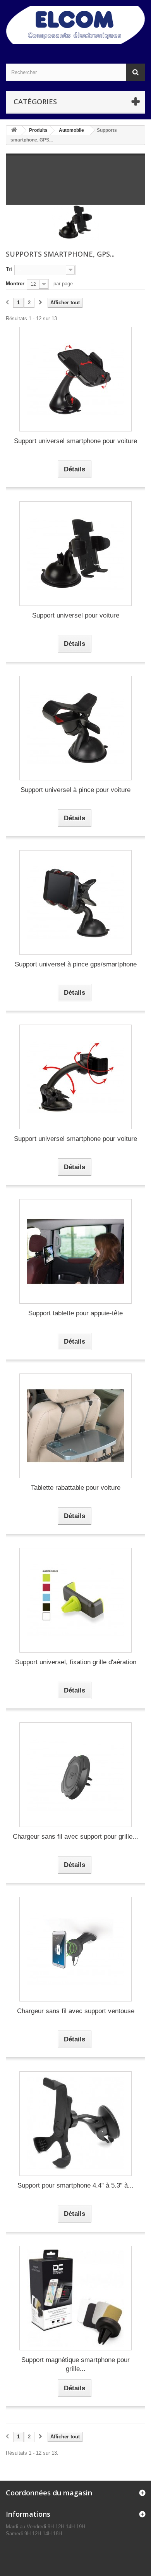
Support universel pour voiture (76, 615)
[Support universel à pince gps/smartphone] (75, 902)
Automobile (71, 130)
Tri (9, 269)
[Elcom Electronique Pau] (75, 25)
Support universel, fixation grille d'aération (76, 1662)
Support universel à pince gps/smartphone (76, 964)
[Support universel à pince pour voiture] (75, 728)
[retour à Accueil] (14, 130)
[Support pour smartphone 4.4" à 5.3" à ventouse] (75, 2124)
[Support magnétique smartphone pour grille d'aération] (75, 2298)
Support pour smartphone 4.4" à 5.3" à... (75, 2185)
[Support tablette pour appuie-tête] (75, 1251)
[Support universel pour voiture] (75, 554)
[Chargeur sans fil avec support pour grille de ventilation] (75, 1775)
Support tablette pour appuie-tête (75, 1313)
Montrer (15, 284)
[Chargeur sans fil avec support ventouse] (75, 1949)
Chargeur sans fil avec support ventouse (76, 2011)
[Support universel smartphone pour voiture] (75, 379)
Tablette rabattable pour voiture (76, 1488)
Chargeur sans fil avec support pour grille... (75, 1837)
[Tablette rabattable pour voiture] (75, 1426)
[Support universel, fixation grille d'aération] (75, 1600)
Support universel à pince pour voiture (75, 790)
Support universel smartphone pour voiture (75, 441)
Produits (38, 130)
